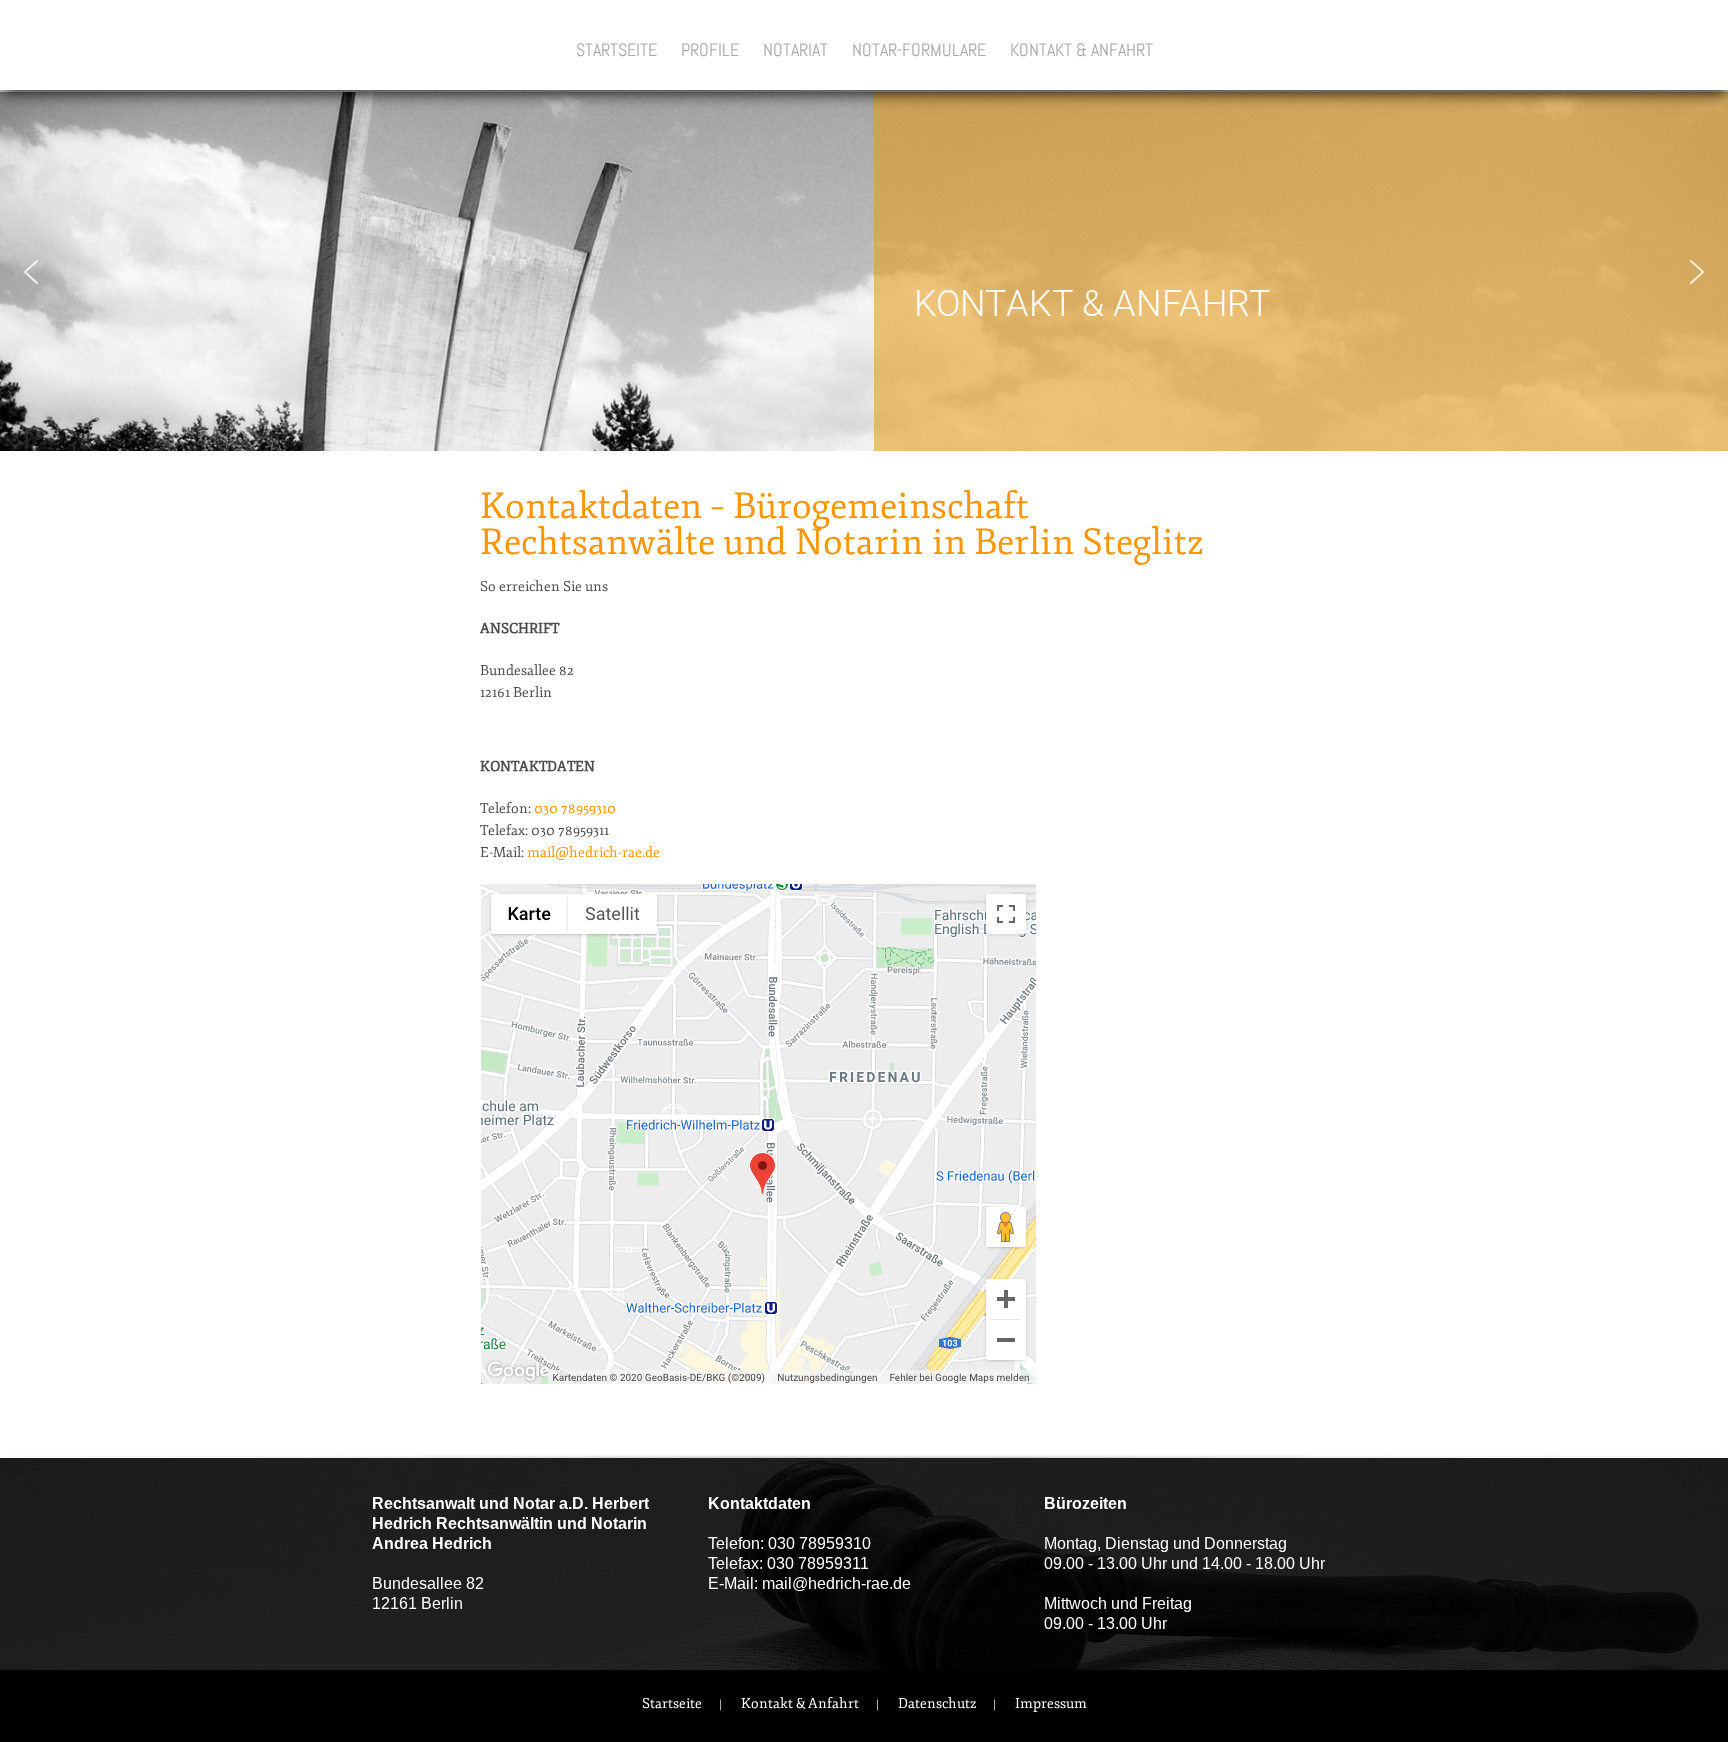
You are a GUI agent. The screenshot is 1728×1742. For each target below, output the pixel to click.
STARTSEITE (616, 49)
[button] (31, 272)
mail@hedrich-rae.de (593, 852)
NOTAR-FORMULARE (919, 49)
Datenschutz (937, 1703)
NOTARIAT (795, 49)
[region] (864, 271)
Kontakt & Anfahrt (800, 1703)
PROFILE (710, 49)
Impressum (1051, 1703)
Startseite (672, 1703)
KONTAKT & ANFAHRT (1081, 49)
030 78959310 (575, 808)
